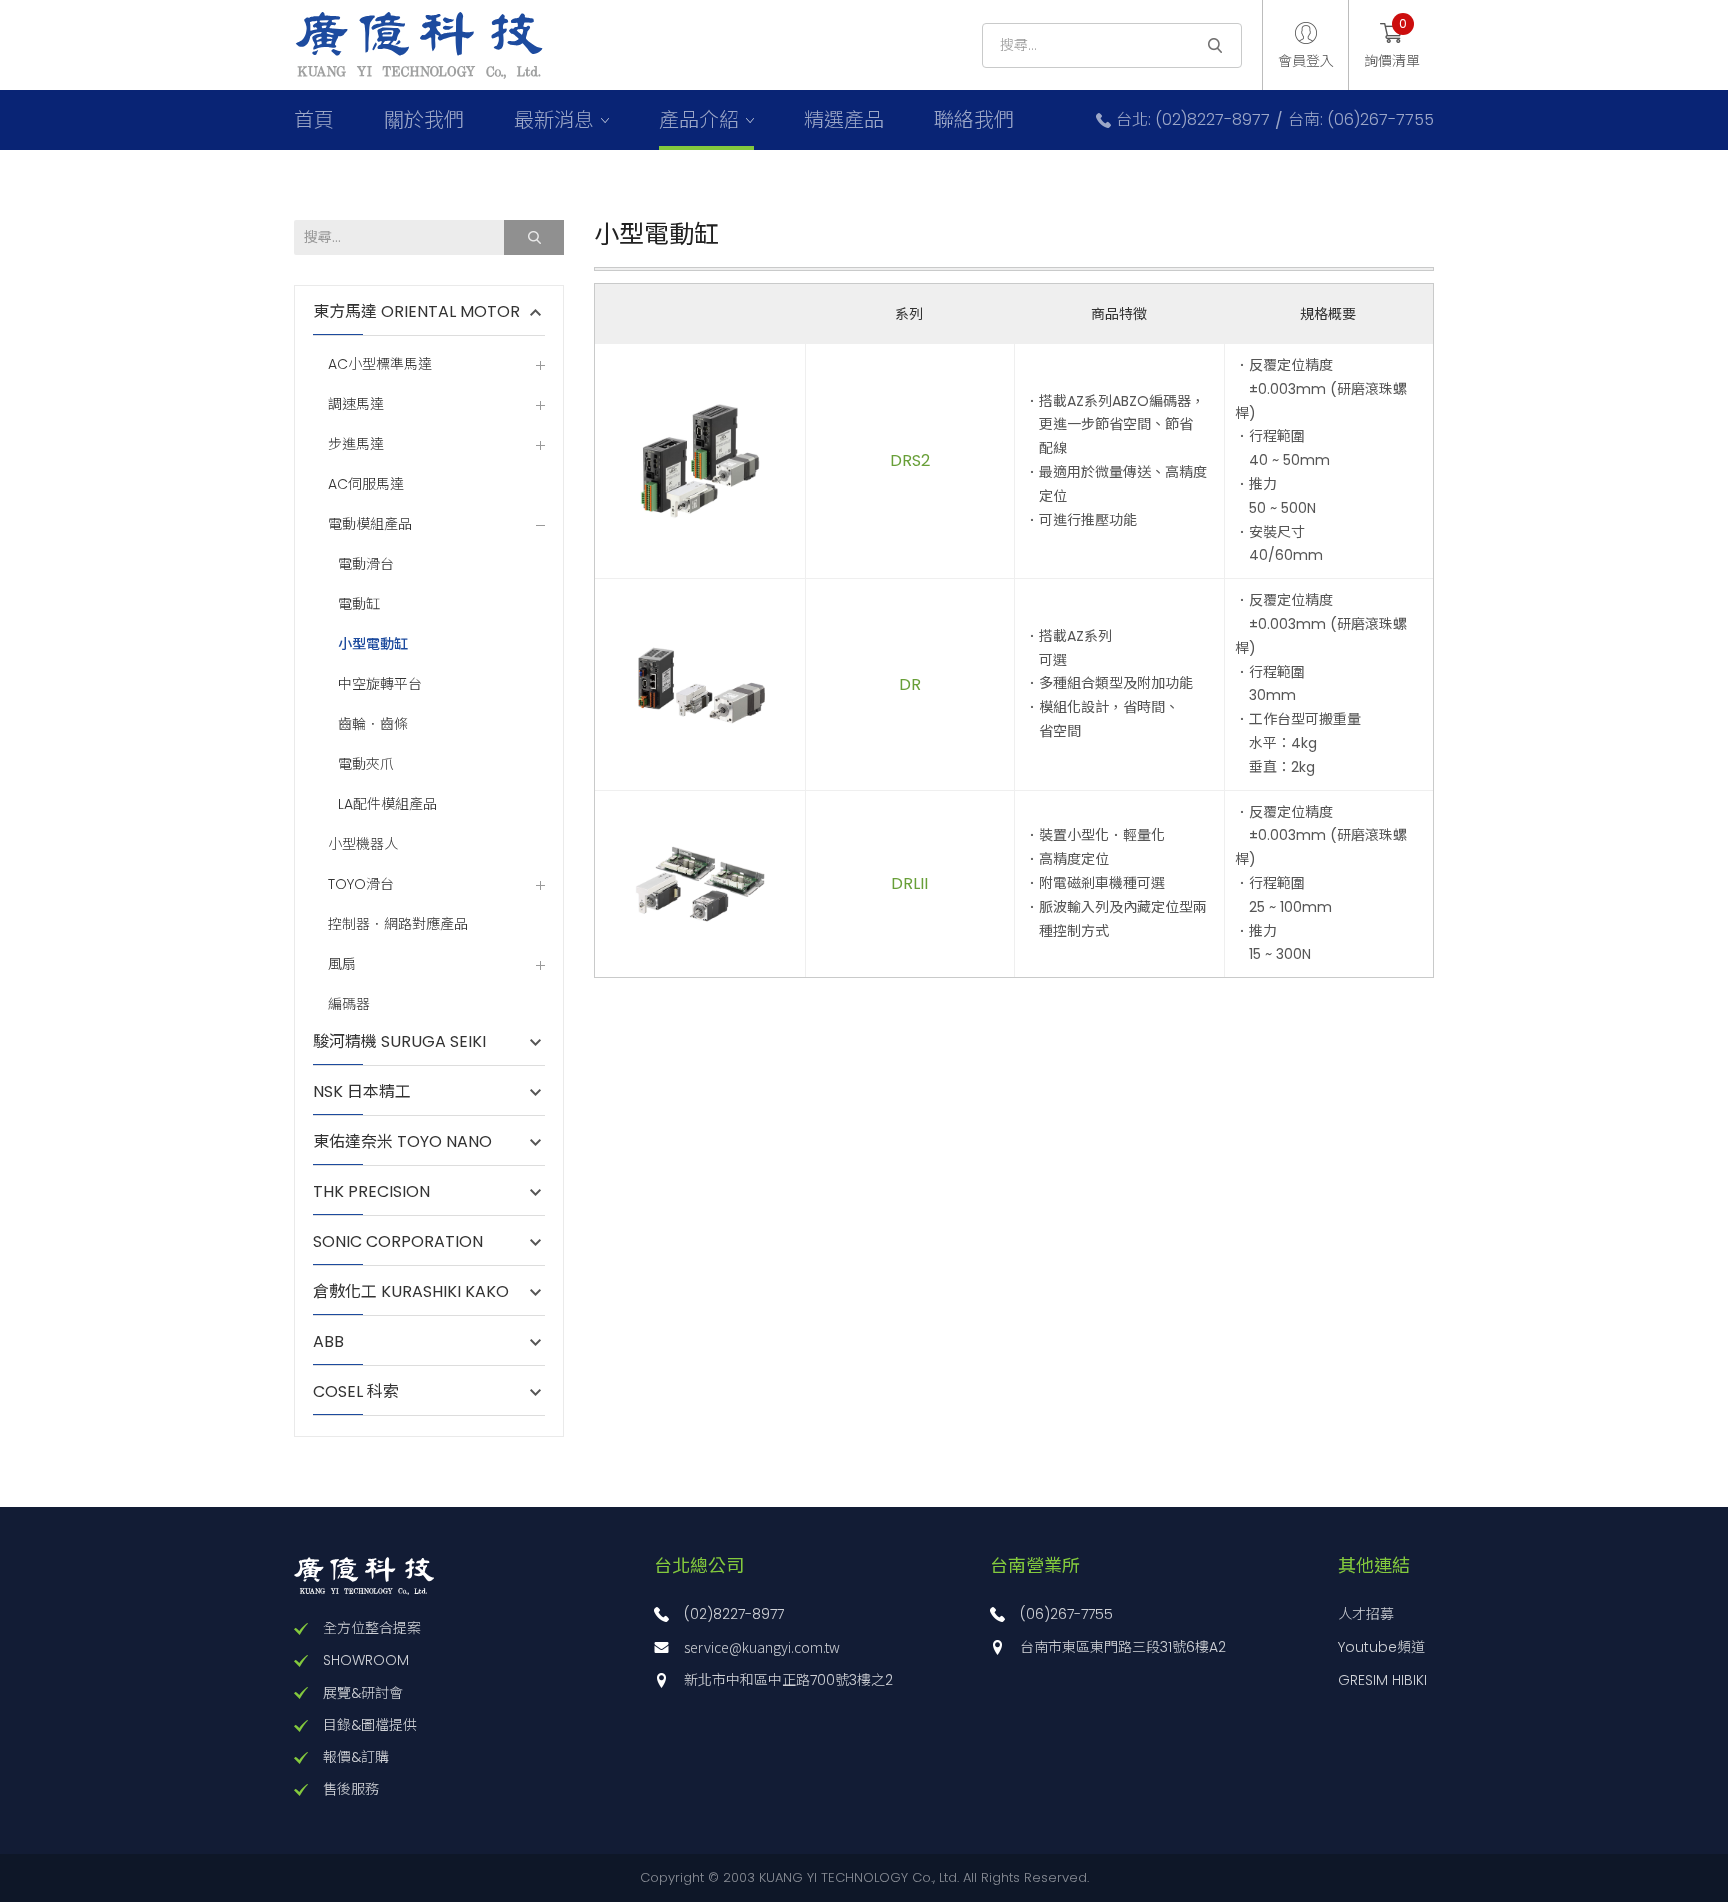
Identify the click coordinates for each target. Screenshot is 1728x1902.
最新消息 (554, 120)
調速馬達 (356, 404)
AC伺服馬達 (366, 484)
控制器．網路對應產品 (398, 924)
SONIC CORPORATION (398, 1242)
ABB (338, 1342)
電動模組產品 (370, 524)
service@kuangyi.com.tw (762, 1647)
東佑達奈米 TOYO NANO (402, 1142)
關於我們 (424, 120)
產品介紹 (699, 120)
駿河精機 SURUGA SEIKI (399, 1042)
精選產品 (844, 120)
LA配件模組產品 (387, 804)
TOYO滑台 (361, 884)
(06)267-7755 (1066, 1614)
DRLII (909, 883)
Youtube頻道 (1381, 1647)
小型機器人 (363, 844)
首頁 (314, 120)
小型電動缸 (373, 644)
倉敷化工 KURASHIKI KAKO (411, 1292)
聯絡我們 (974, 120)
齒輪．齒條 (373, 724)
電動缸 (359, 604)
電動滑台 (366, 564)
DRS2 (910, 460)
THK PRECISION (381, 1192)
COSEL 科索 (356, 1392)
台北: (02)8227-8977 (1193, 120)
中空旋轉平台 (380, 684)
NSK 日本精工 (362, 1092)
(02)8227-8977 (734, 1614)
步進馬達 (356, 444)
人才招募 (1366, 1614)
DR (910, 684)
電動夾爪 (366, 764)
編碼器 (349, 1004)
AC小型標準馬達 (380, 364)
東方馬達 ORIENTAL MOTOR (416, 312)
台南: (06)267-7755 (1361, 120)
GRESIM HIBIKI (1382, 1680)
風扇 (342, 964)
